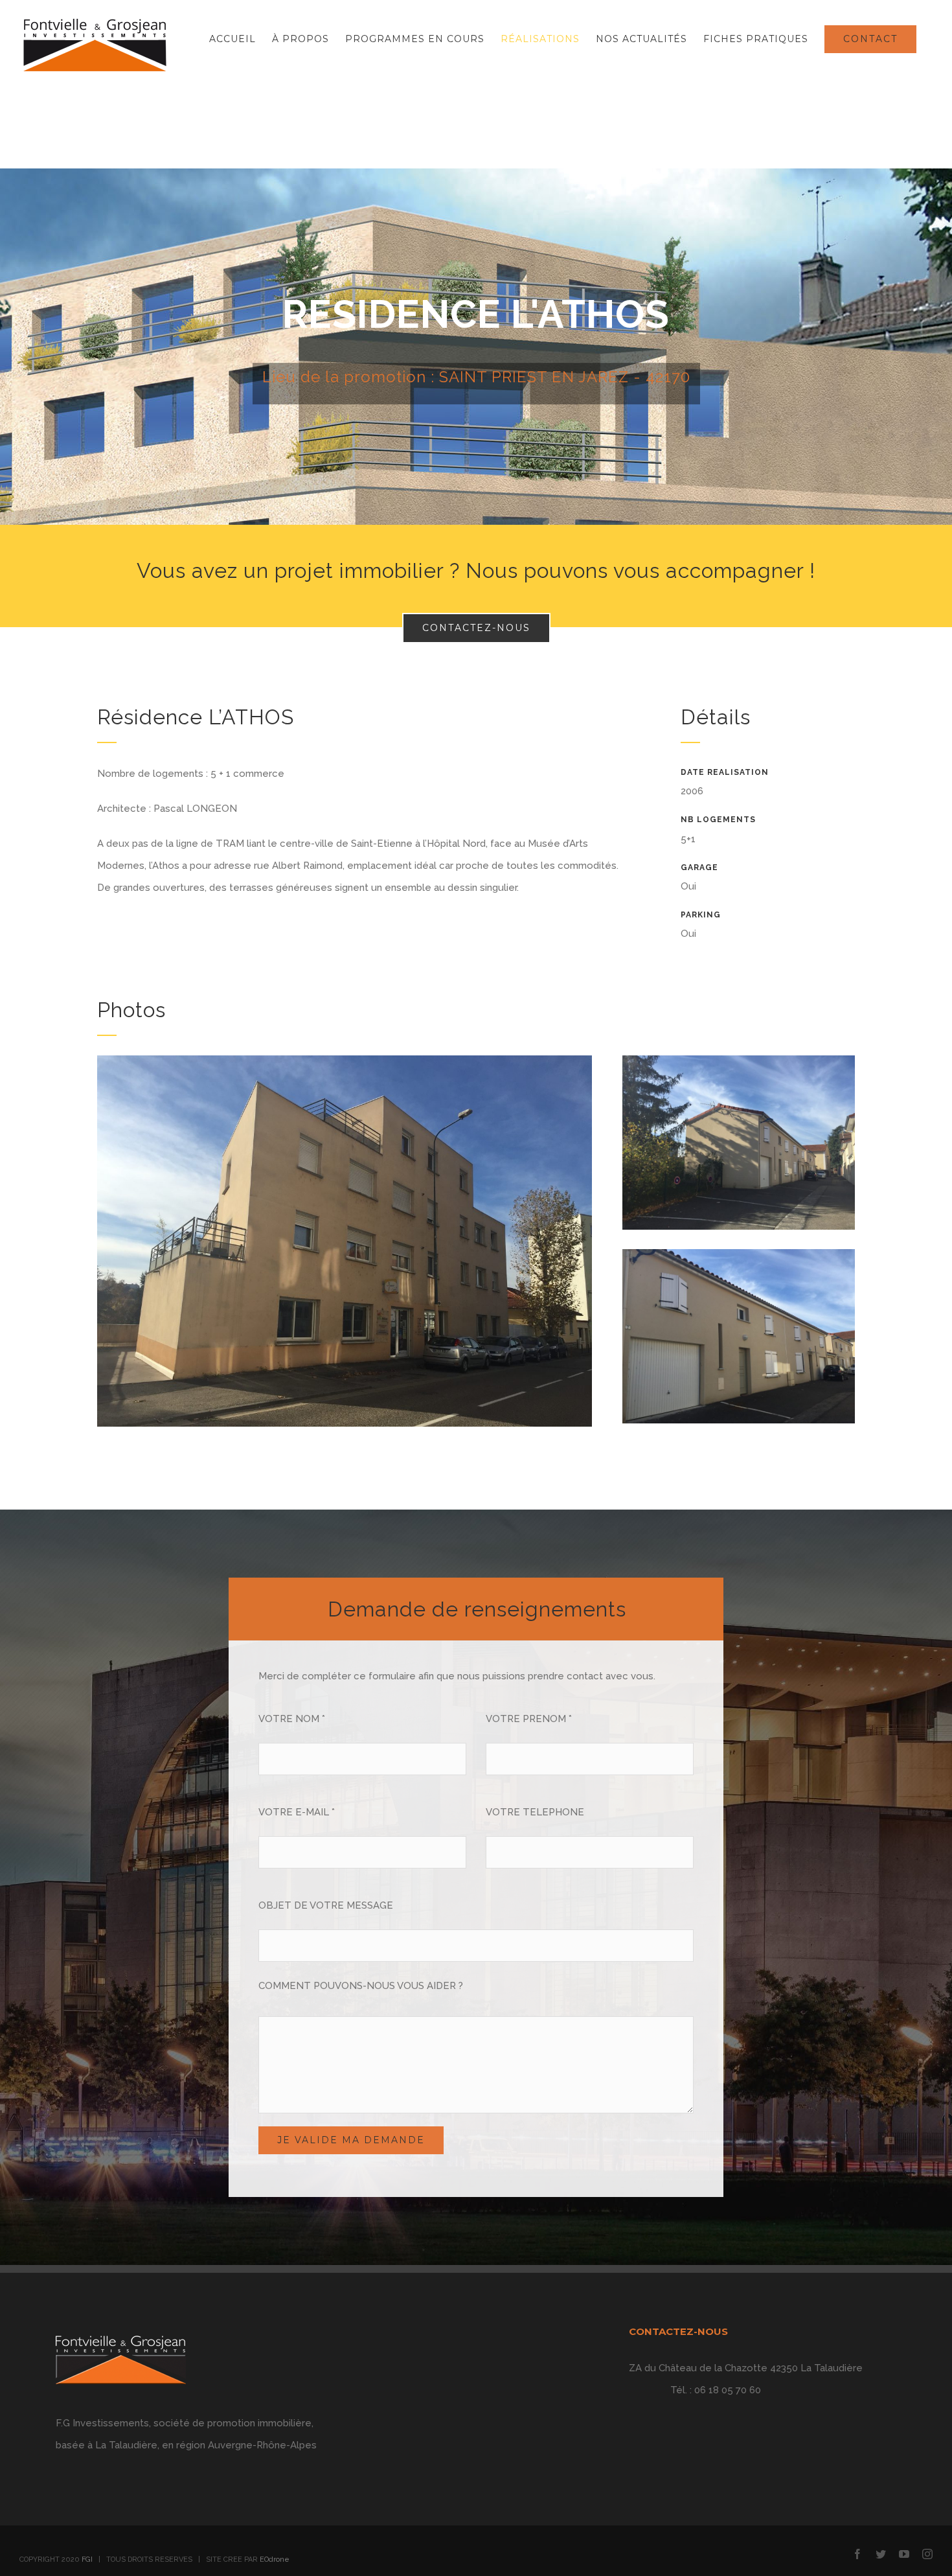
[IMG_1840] (345, 1066)
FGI (87, 2559)
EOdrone (275, 2559)
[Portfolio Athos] (476, 347)
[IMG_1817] (739, 1066)
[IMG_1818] (739, 1260)
